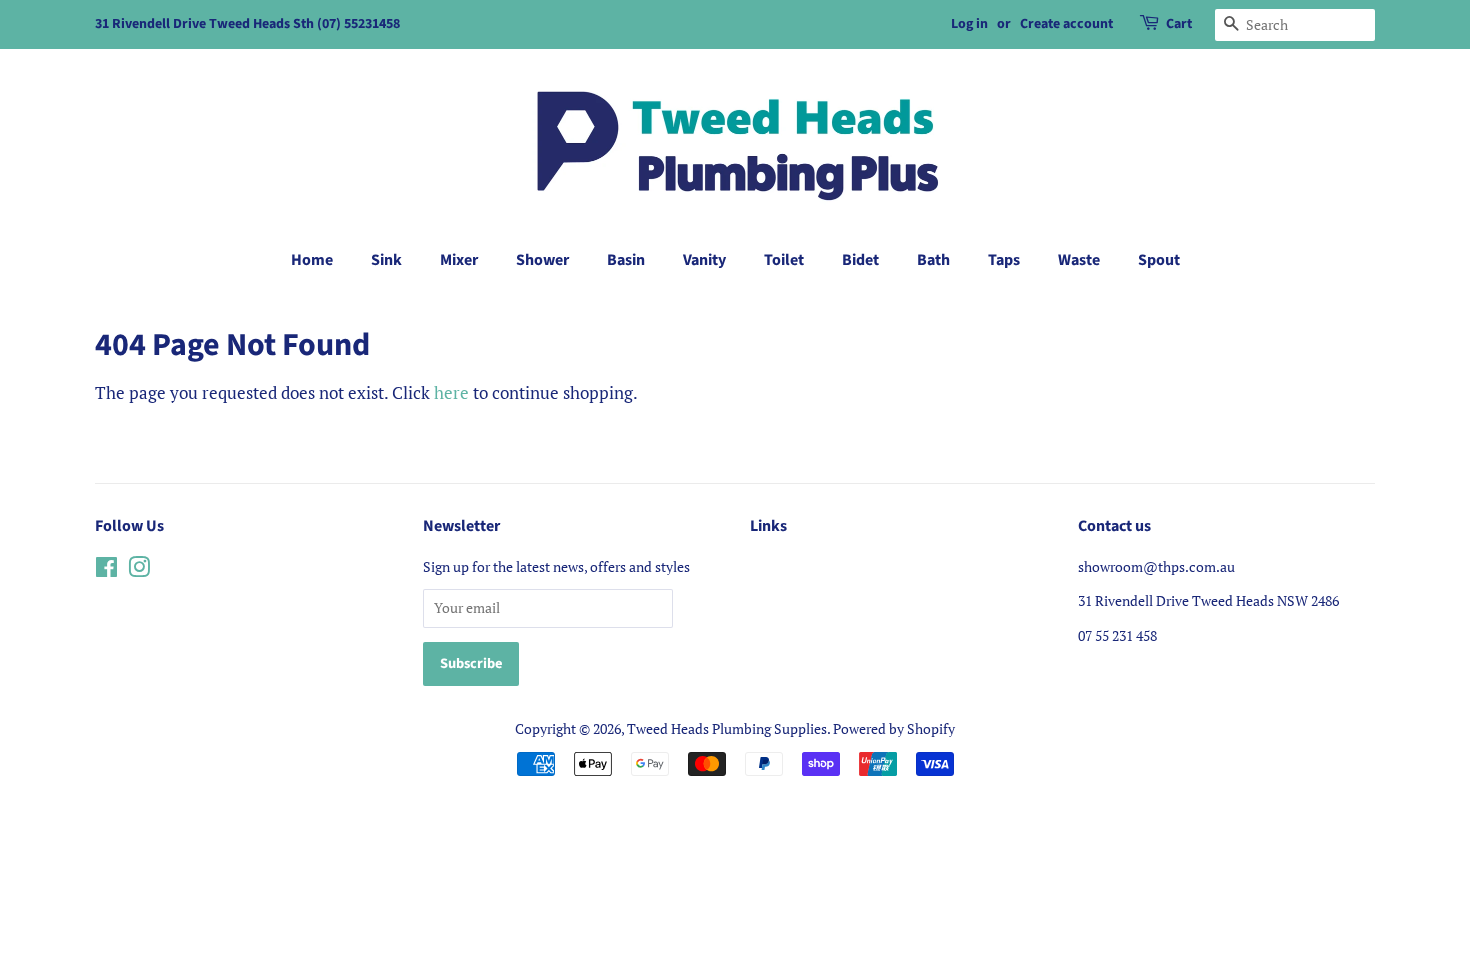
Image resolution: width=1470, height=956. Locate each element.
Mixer (459, 260)
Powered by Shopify (894, 728)
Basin (626, 260)
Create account (1066, 24)
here (451, 392)
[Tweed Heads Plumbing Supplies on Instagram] (139, 570)
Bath (933, 260)
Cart (1179, 24)
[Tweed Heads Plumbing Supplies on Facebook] (106, 570)
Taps (1004, 260)
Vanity (704, 260)
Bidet (860, 260)
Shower (542, 260)
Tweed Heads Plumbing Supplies (727, 728)
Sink (386, 260)
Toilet (784, 260)
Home (312, 260)
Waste (1079, 260)
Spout (1159, 260)
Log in (969, 24)
